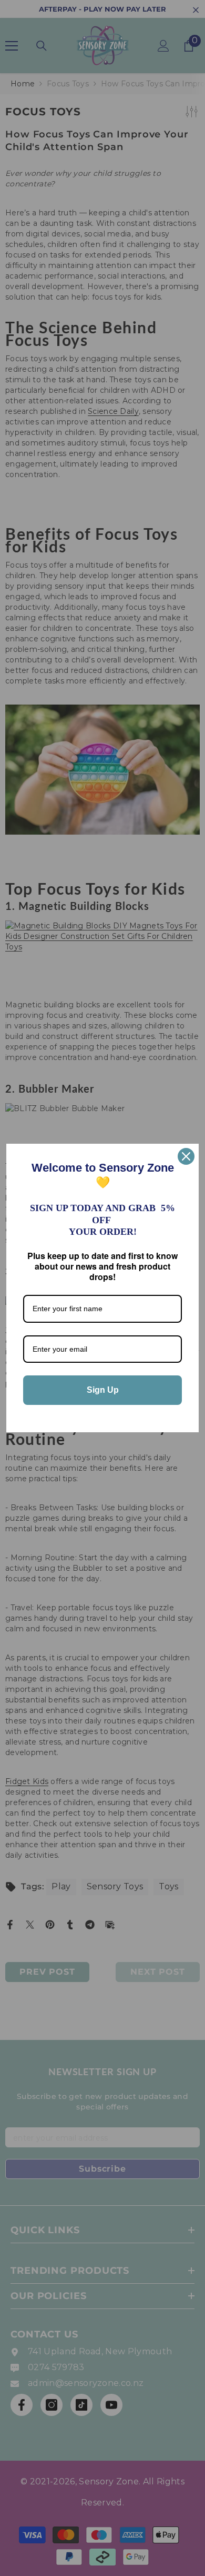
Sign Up (103, 1390)
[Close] (186, 1156)
